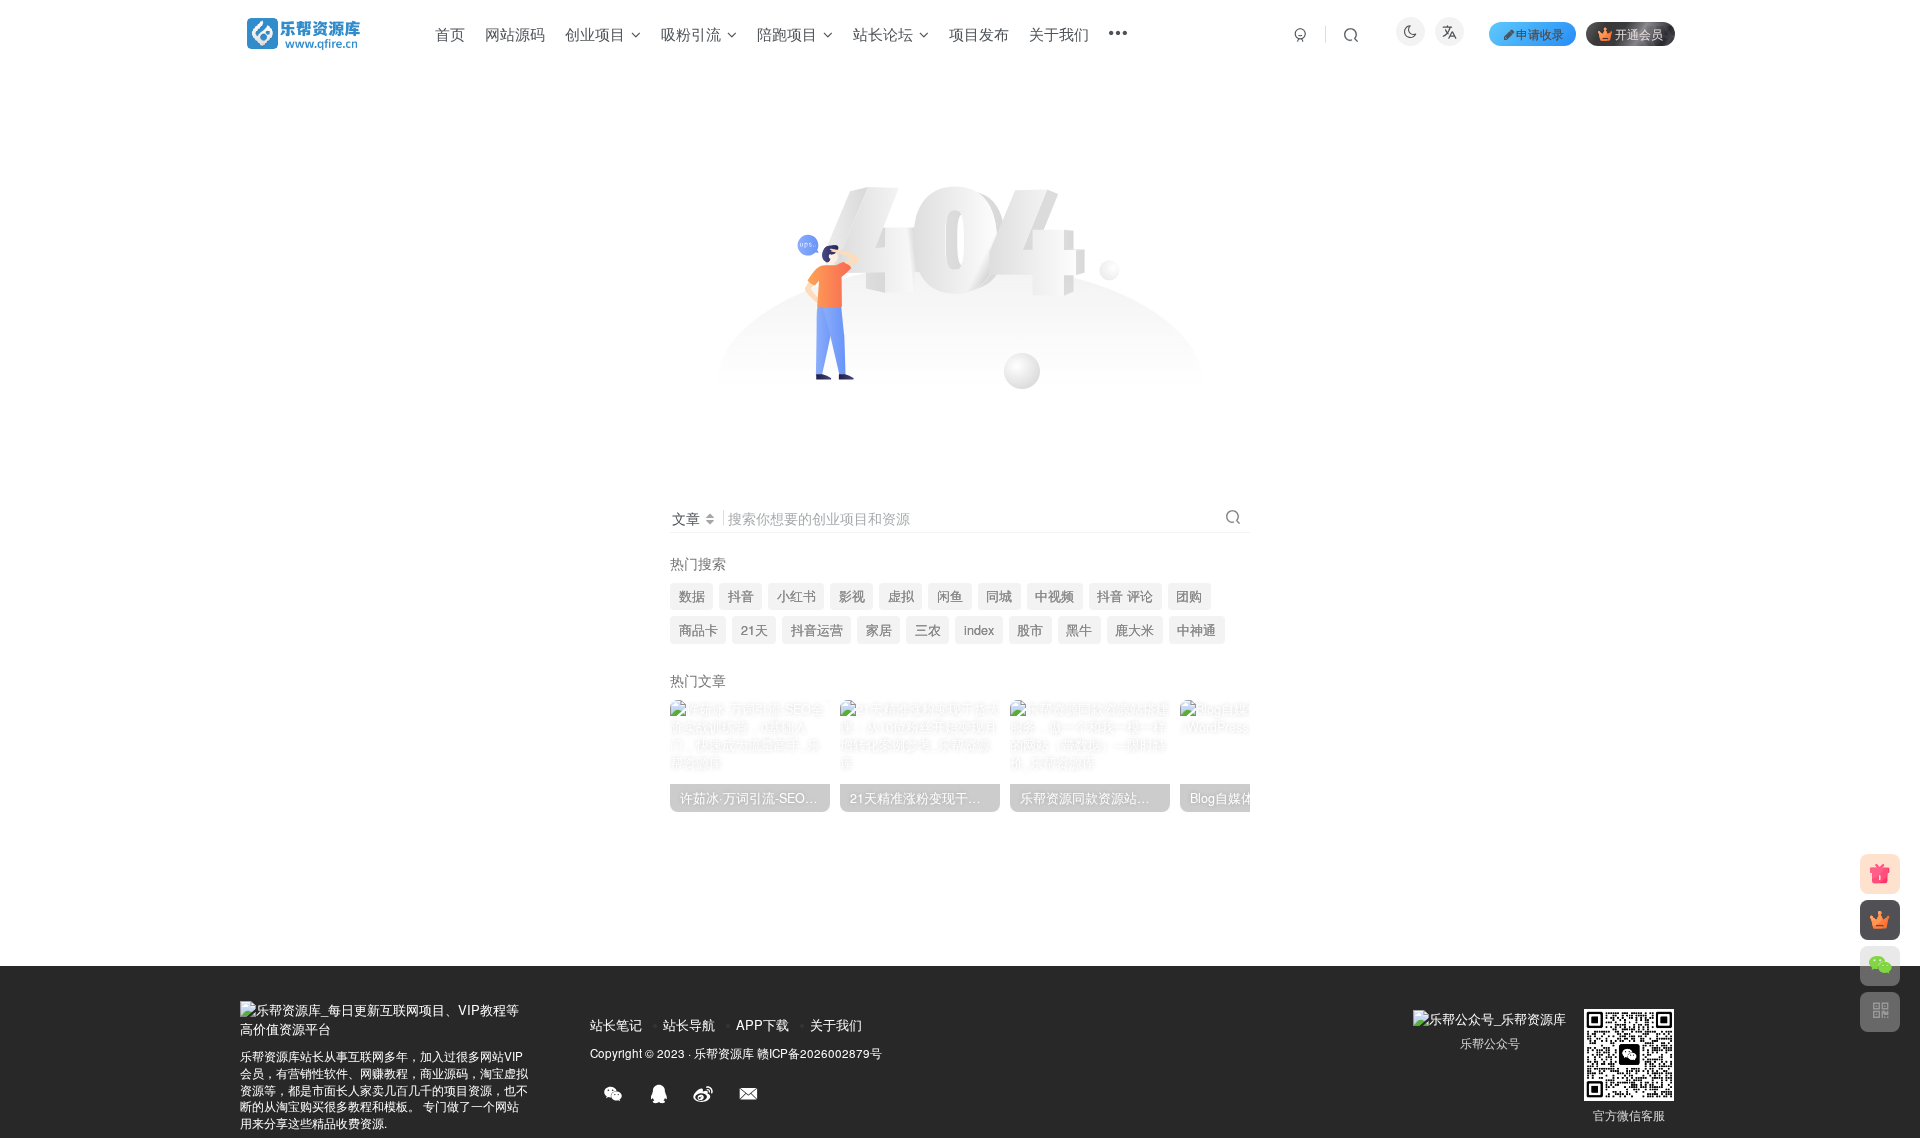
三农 (928, 630)
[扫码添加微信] (1880, 966)
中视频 (1054, 596)
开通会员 (1639, 33)
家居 (879, 630)
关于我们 (836, 1024)
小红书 (796, 596)
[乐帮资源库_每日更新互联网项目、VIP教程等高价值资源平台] (385, 1017)
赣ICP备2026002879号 (819, 1053)
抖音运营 (817, 630)
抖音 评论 (1125, 596)
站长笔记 (616, 1024)
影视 (852, 596)
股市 (1030, 630)
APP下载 (762, 1024)
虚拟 (901, 596)
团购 (1189, 596)
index (979, 630)
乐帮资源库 (724, 1053)
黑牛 (1079, 630)
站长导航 (689, 1024)
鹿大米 (1134, 630)
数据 (692, 596)
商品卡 (698, 630)
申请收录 (1540, 33)
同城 (999, 596)
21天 (754, 630)
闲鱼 (950, 596)
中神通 (1196, 630)
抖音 (741, 596)
